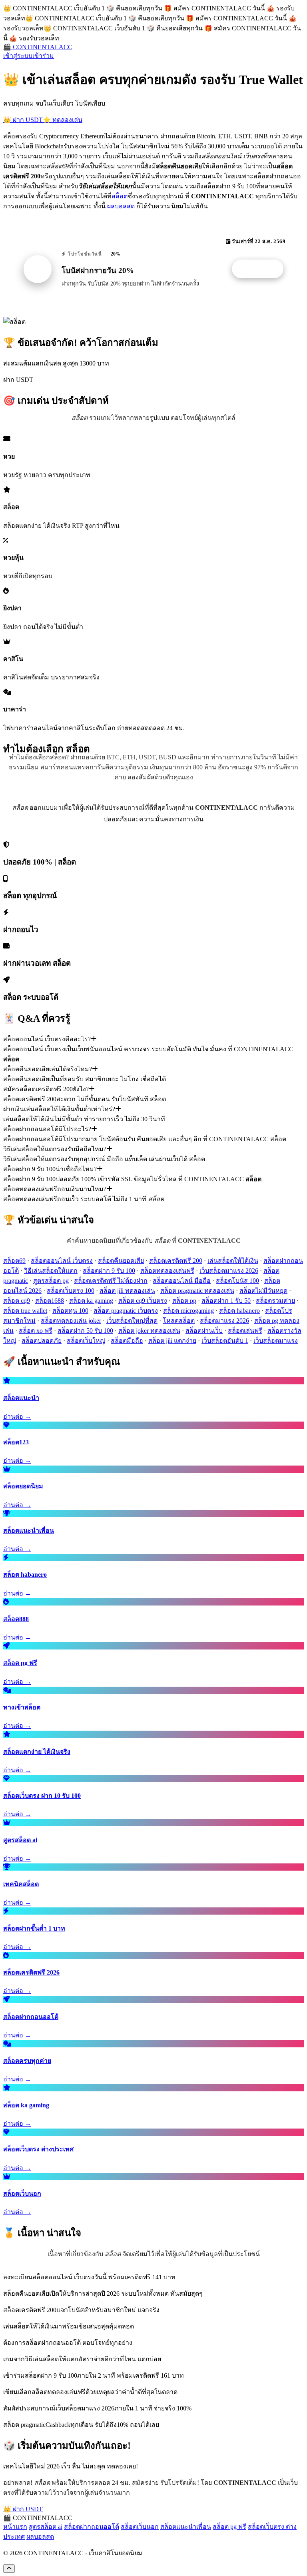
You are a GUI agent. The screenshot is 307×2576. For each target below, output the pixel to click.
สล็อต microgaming (188, 1311)
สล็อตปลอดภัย (42, 1341)
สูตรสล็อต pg (51, 1281)
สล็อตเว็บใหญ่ (86, 1341)
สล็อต (120, 196)
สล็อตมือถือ (127, 1341)
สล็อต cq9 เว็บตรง (143, 1301)
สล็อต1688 (50, 1301)
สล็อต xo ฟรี (36, 1331)
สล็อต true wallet (25, 1311)
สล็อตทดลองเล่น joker (71, 1321)
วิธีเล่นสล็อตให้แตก (51, 1271)
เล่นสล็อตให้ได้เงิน (233, 1261)
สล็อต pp (184, 1301)
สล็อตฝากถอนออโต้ (92, 2527)
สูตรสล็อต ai (46, 2527)
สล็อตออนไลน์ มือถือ (182, 1281)
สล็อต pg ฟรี (229, 2527)
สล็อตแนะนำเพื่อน (186, 2527)
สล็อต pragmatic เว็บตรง (126, 1311)
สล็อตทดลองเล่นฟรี (167, 1271)
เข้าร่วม (43, 56)
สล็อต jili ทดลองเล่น (127, 1291)
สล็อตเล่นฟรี (245, 1331)
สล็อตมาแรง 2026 (224, 1321)
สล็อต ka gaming (91, 1301)
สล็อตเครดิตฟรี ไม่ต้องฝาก (111, 1281)
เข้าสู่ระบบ (18, 56)
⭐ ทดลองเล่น (63, 120)
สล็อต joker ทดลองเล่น (149, 1331)
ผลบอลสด (121, 206)
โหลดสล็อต (179, 1321)
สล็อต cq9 (17, 1301)
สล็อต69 (14, 1261)
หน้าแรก (15, 2527)
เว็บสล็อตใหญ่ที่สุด (132, 1321)
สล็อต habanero (239, 1311)
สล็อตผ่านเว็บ (204, 1331)
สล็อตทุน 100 (70, 1311)
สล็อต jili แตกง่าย (172, 1341)
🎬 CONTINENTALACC (38, 47)
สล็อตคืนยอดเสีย (121, 1261)
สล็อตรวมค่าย (275, 1301)
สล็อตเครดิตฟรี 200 (176, 1261)
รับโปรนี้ (262, 269)
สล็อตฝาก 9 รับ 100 (109, 1271)
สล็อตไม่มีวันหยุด (263, 1291)
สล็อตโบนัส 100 (237, 1281)
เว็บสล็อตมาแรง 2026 (229, 1271)
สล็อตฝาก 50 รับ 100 (85, 1331)
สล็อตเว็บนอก (140, 2527)
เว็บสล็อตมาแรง (276, 1341)
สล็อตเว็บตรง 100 (71, 1291)
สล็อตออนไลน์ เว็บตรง (62, 1261)
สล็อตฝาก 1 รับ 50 (226, 1301)
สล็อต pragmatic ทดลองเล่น (197, 1291)
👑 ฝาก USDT (23, 120)
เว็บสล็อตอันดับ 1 (225, 1341)
